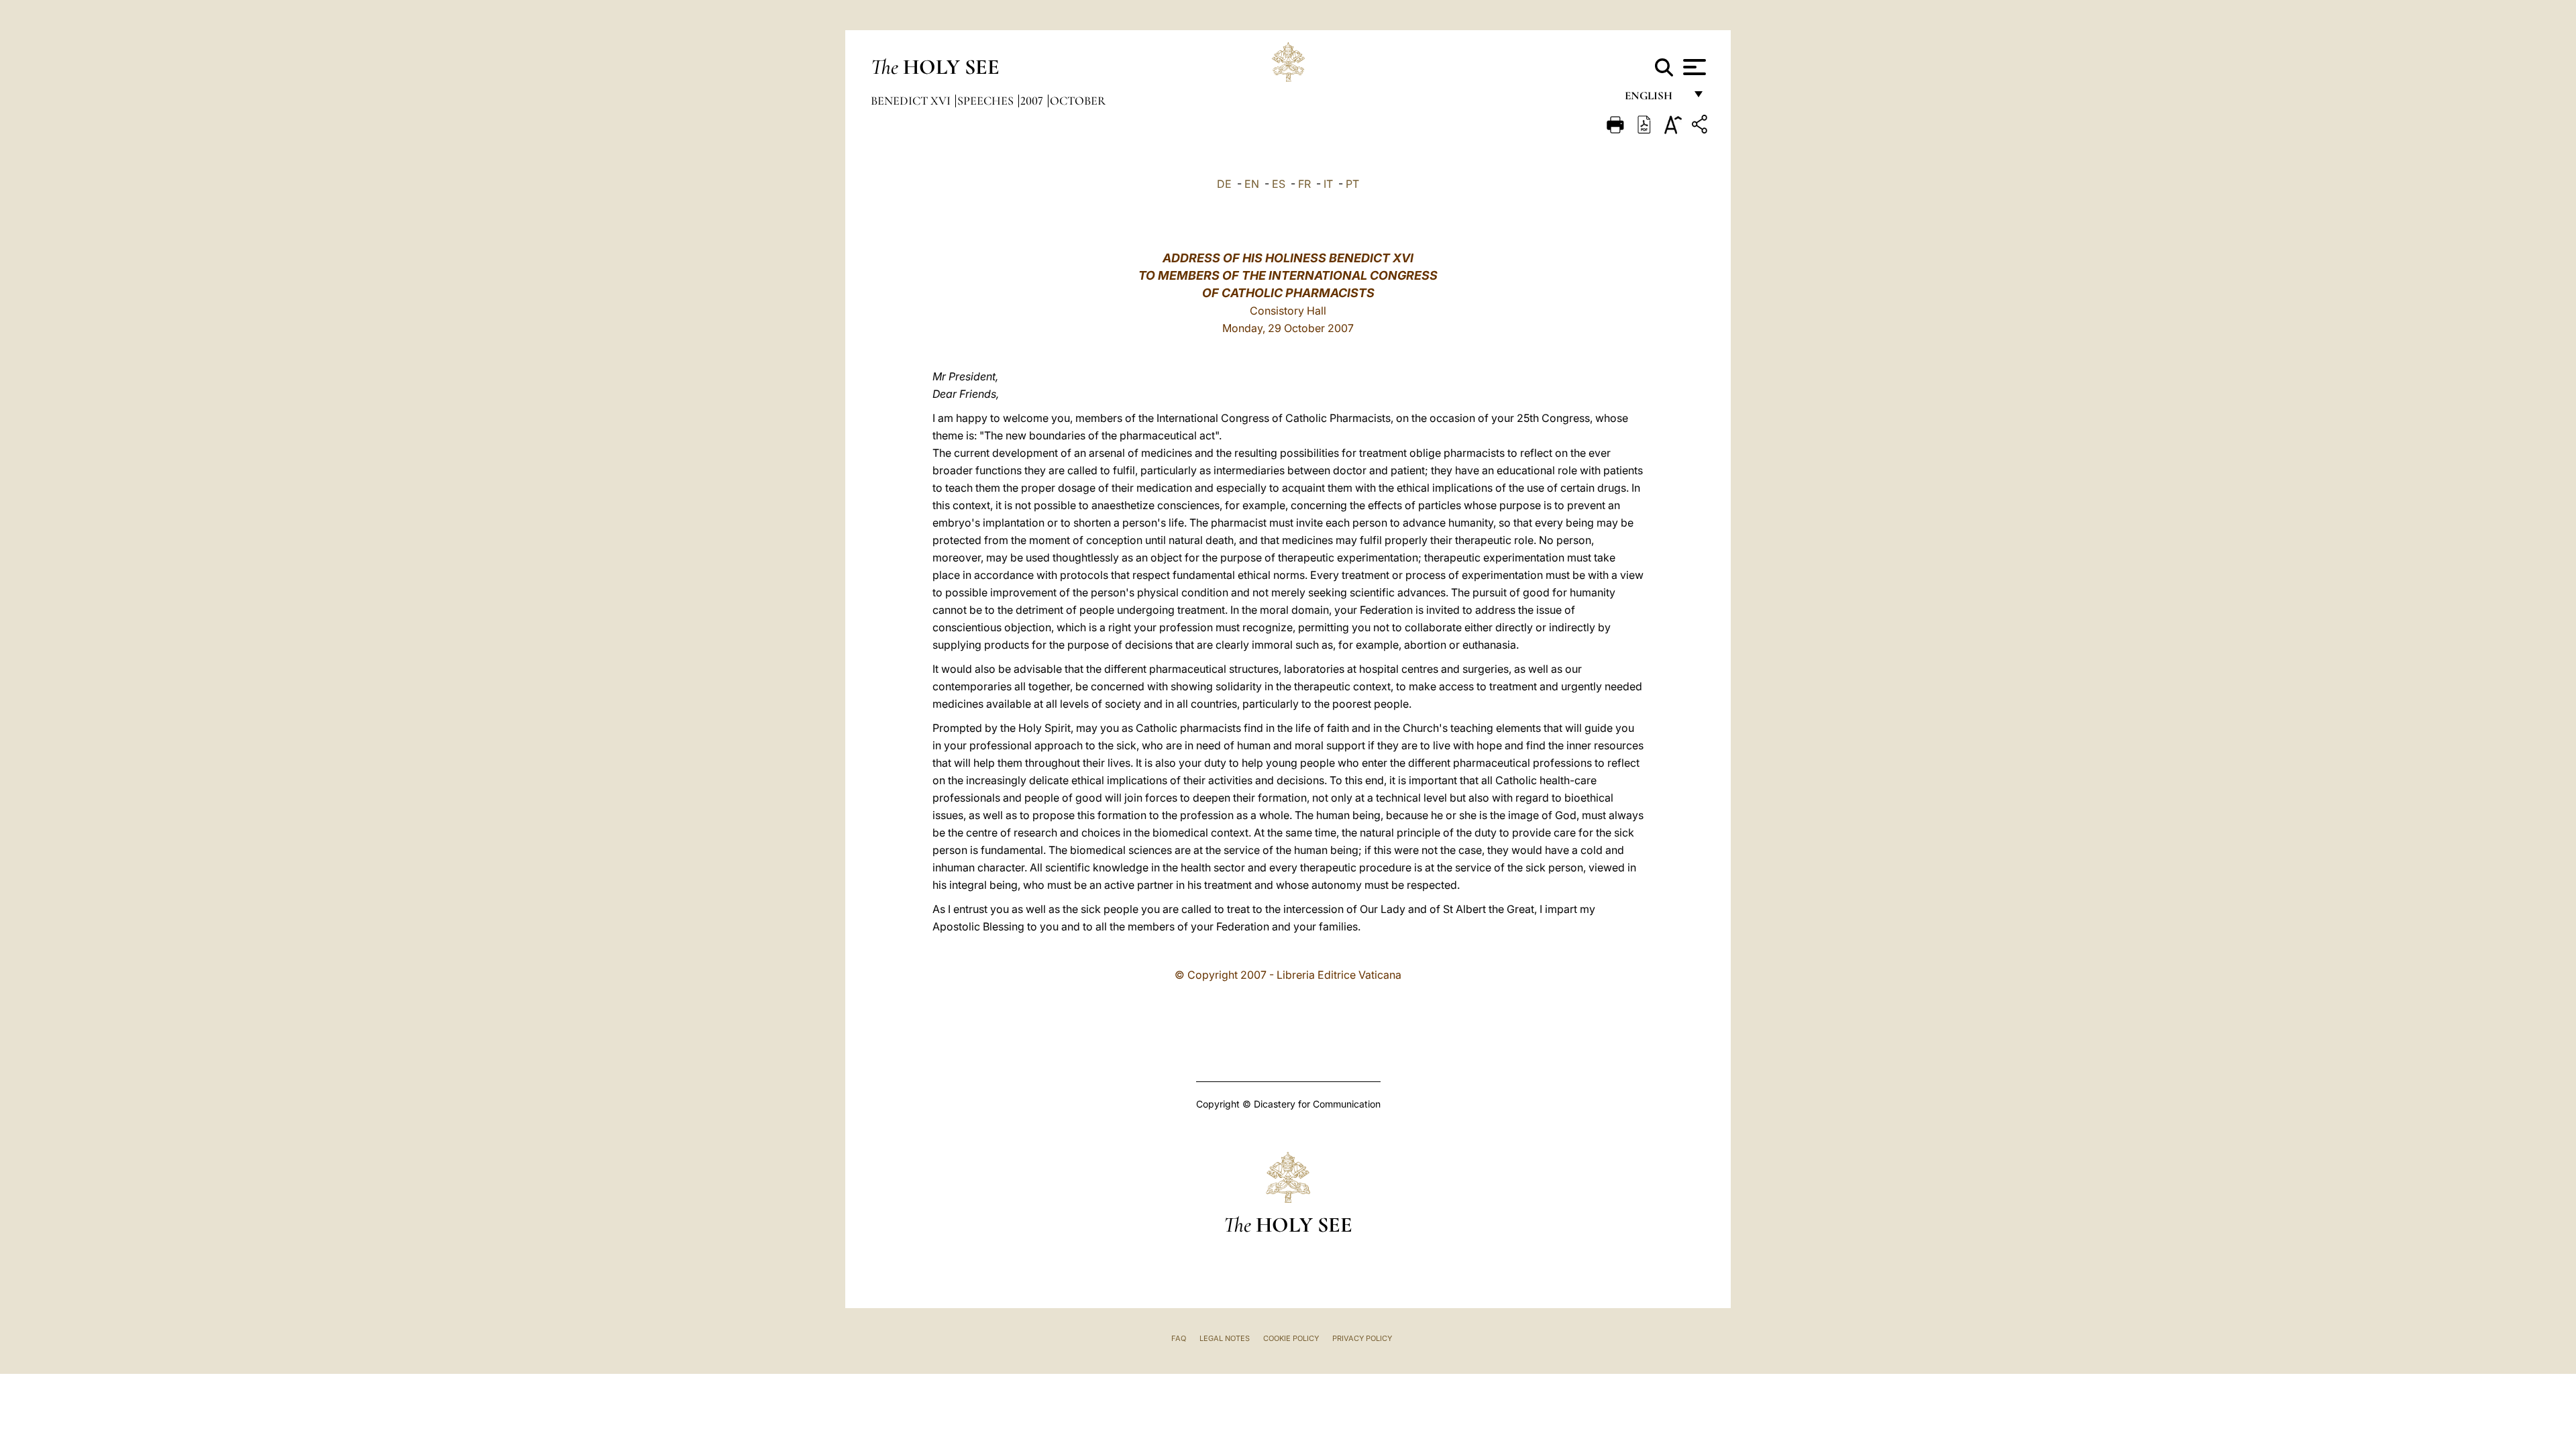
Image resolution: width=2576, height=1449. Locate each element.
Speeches (987, 101)
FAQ (1179, 1338)
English (1655, 99)
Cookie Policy (1291, 1338)
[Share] (1701, 126)
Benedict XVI (912, 101)
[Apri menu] (1693, 67)
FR (1304, 184)
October (1078, 101)
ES (1279, 184)
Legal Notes (1225, 1338)
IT (1328, 184)
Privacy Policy (1362, 1338)
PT (1352, 184)
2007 (1033, 101)
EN (1252, 184)
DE (1224, 184)
